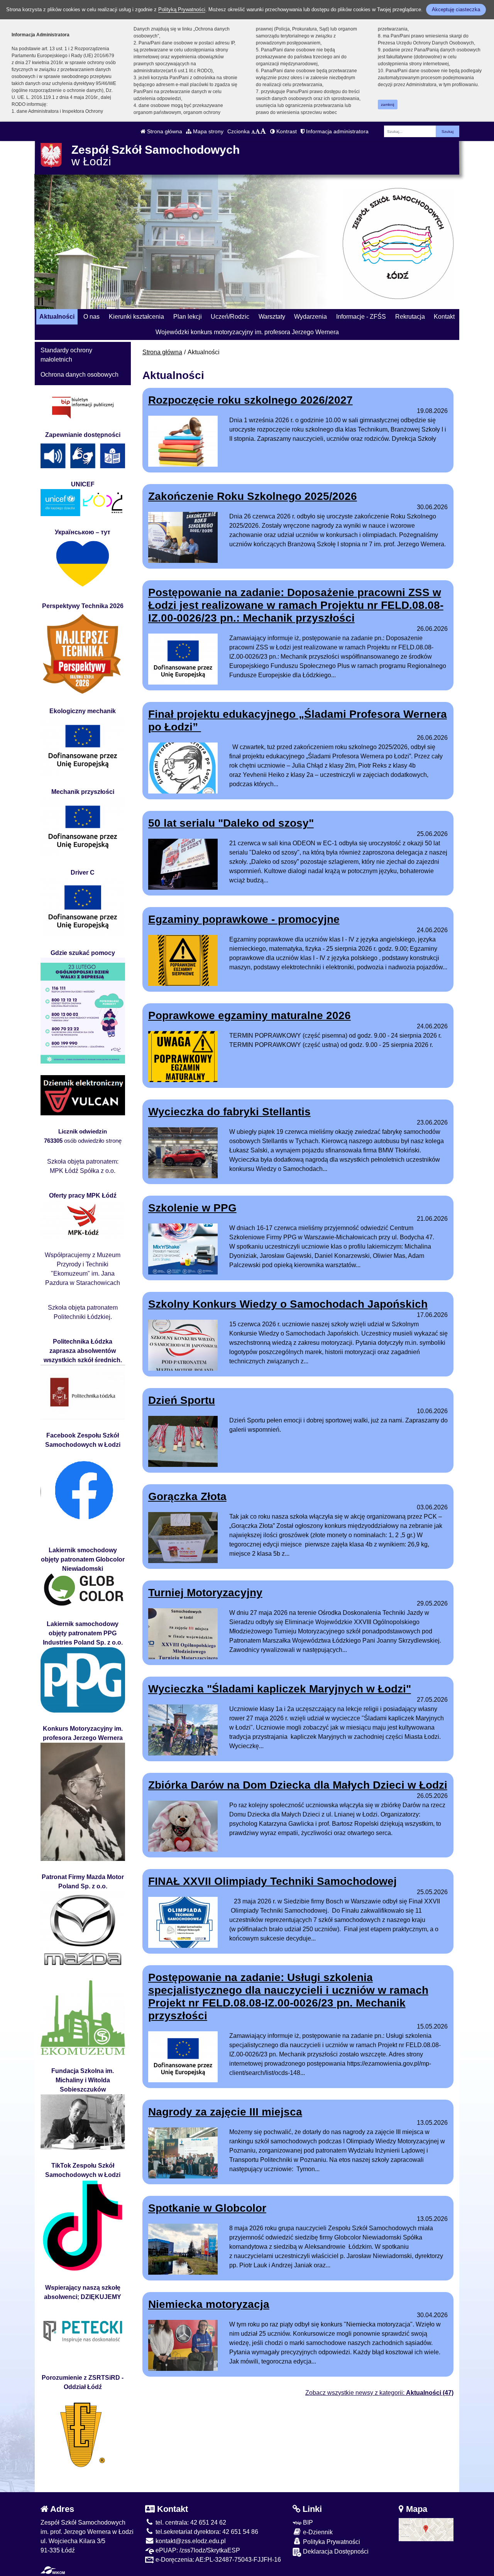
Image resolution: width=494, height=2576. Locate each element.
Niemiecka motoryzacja (209, 2304)
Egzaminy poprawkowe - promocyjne (244, 919)
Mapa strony (207, 131)
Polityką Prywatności (182, 9)
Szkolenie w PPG (192, 1208)
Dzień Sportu (182, 1400)
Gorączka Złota (187, 1496)
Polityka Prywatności (331, 2542)
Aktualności (57, 317)
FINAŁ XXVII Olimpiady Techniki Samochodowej (272, 1881)
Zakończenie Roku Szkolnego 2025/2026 (253, 496)
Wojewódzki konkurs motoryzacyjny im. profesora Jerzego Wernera (247, 332)
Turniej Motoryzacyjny (205, 1593)
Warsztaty (272, 317)
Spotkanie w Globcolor (207, 2208)
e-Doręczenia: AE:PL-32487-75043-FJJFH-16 (217, 2560)
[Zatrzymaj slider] (41, 301)
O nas (91, 317)
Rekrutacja (410, 317)
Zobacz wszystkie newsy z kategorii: (379, 2393)
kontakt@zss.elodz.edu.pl (190, 2541)
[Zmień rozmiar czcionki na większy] (258, 131)
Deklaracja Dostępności (335, 2551)
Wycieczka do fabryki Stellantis (229, 1112)
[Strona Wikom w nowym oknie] (53, 2570)
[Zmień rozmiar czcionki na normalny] (253, 131)
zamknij (387, 105)
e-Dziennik (317, 2532)
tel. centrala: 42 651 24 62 (190, 2522)
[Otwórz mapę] (426, 2529)
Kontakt (444, 317)
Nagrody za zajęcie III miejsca (225, 2112)
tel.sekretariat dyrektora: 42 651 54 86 (206, 2532)
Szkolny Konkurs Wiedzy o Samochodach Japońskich (288, 1304)
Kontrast (286, 131)
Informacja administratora (337, 131)
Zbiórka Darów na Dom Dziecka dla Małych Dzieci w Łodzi (298, 1785)
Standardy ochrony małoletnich (66, 355)
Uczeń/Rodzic (230, 317)
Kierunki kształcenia (136, 317)
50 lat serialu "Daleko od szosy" (231, 823)
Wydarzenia (310, 317)
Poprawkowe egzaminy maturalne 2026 (250, 1015)
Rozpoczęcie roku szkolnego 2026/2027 (250, 400)
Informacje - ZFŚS (361, 317)
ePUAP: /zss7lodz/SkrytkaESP (197, 2550)
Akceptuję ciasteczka (456, 9)
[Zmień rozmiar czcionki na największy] (263, 131)
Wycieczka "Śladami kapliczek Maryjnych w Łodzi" (280, 1689)
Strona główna (164, 131)
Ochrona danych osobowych (80, 375)
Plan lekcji (188, 317)
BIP (307, 2522)
